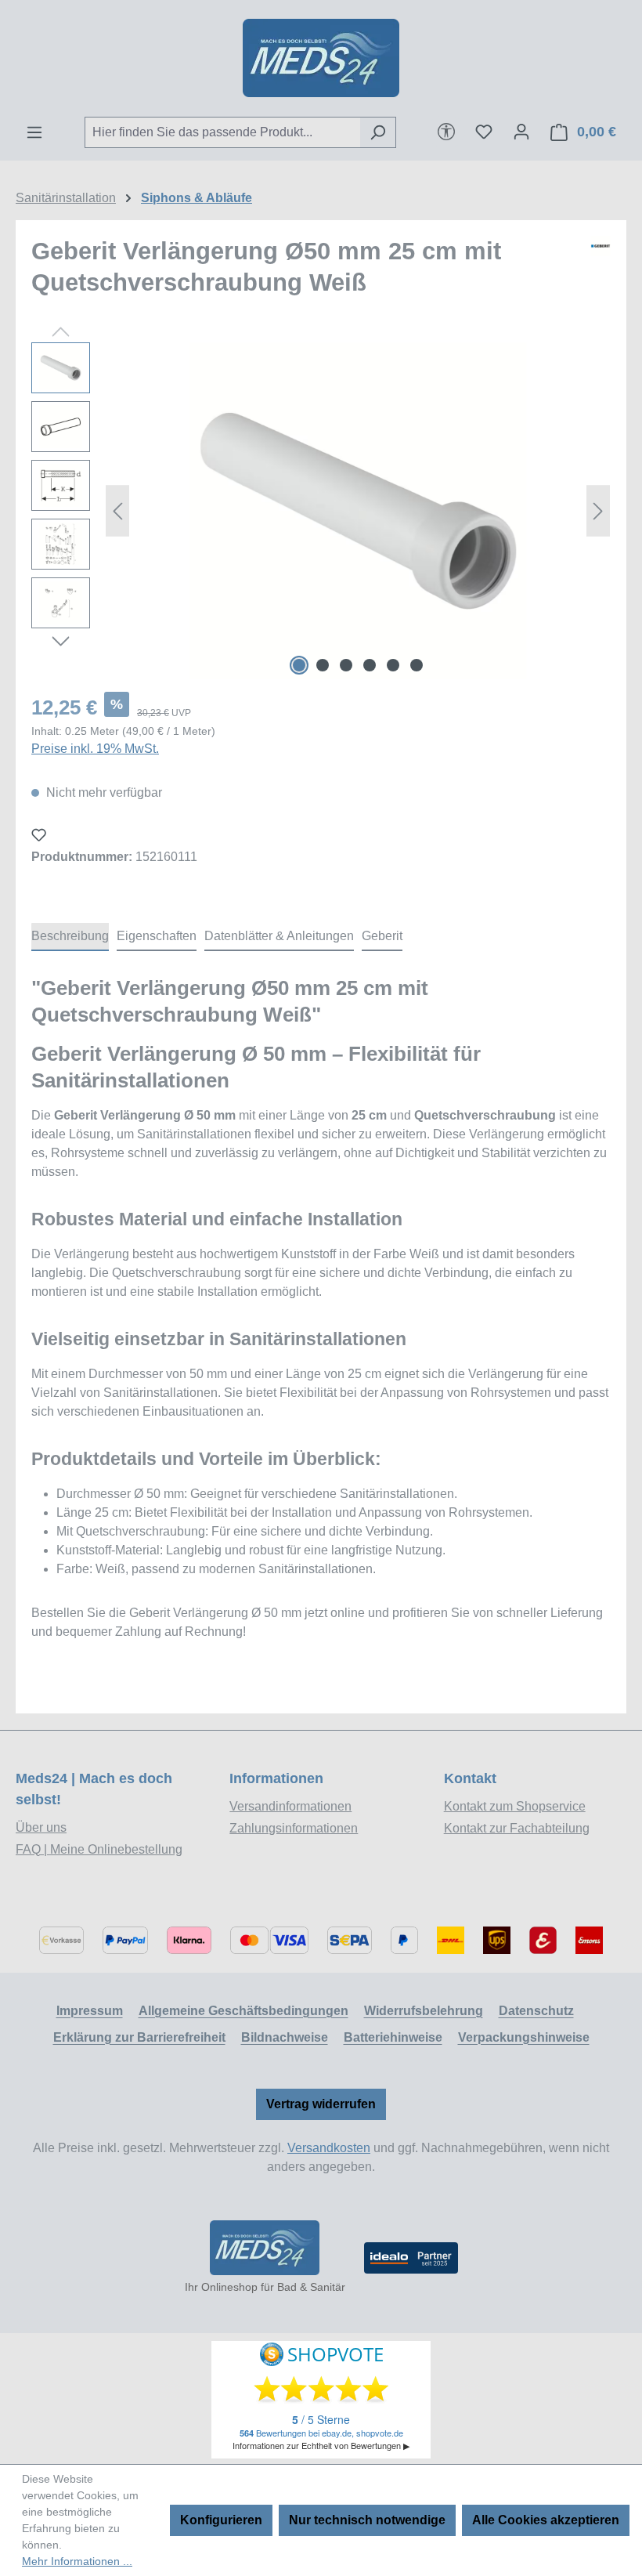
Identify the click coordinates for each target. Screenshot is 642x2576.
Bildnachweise (285, 2037)
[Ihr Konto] (521, 132)
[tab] (70, 937)
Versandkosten (329, 2148)
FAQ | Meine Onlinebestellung (99, 1849)
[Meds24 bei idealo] (411, 2258)
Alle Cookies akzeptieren (546, 2520)
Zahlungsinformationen (294, 1828)
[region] (321, 511)
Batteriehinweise (393, 2037)
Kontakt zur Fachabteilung (517, 1828)
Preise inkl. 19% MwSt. (95, 749)
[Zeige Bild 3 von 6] (346, 665)
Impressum (90, 2011)
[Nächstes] (598, 511)
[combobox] (222, 132)
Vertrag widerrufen (321, 2104)
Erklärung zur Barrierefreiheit (139, 2037)
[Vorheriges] (117, 511)
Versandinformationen (290, 1806)
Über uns (41, 1827)
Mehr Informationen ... (77, 2561)
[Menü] (34, 132)
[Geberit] (601, 273)
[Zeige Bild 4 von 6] (370, 665)
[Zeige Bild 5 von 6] (393, 665)
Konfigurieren (221, 2520)
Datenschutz (536, 2011)
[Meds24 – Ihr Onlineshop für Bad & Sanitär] (265, 2248)
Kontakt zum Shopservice (515, 1806)
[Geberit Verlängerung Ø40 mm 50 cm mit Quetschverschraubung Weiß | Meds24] (358, 511)
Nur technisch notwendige (367, 2520)
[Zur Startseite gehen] (321, 58)
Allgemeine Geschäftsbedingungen (243, 2011)
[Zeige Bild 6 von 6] (417, 665)
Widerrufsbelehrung (424, 2011)
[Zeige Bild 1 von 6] (299, 665)
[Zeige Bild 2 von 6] (323, 665)
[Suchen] (378, 132)
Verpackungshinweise (524, 2037)
